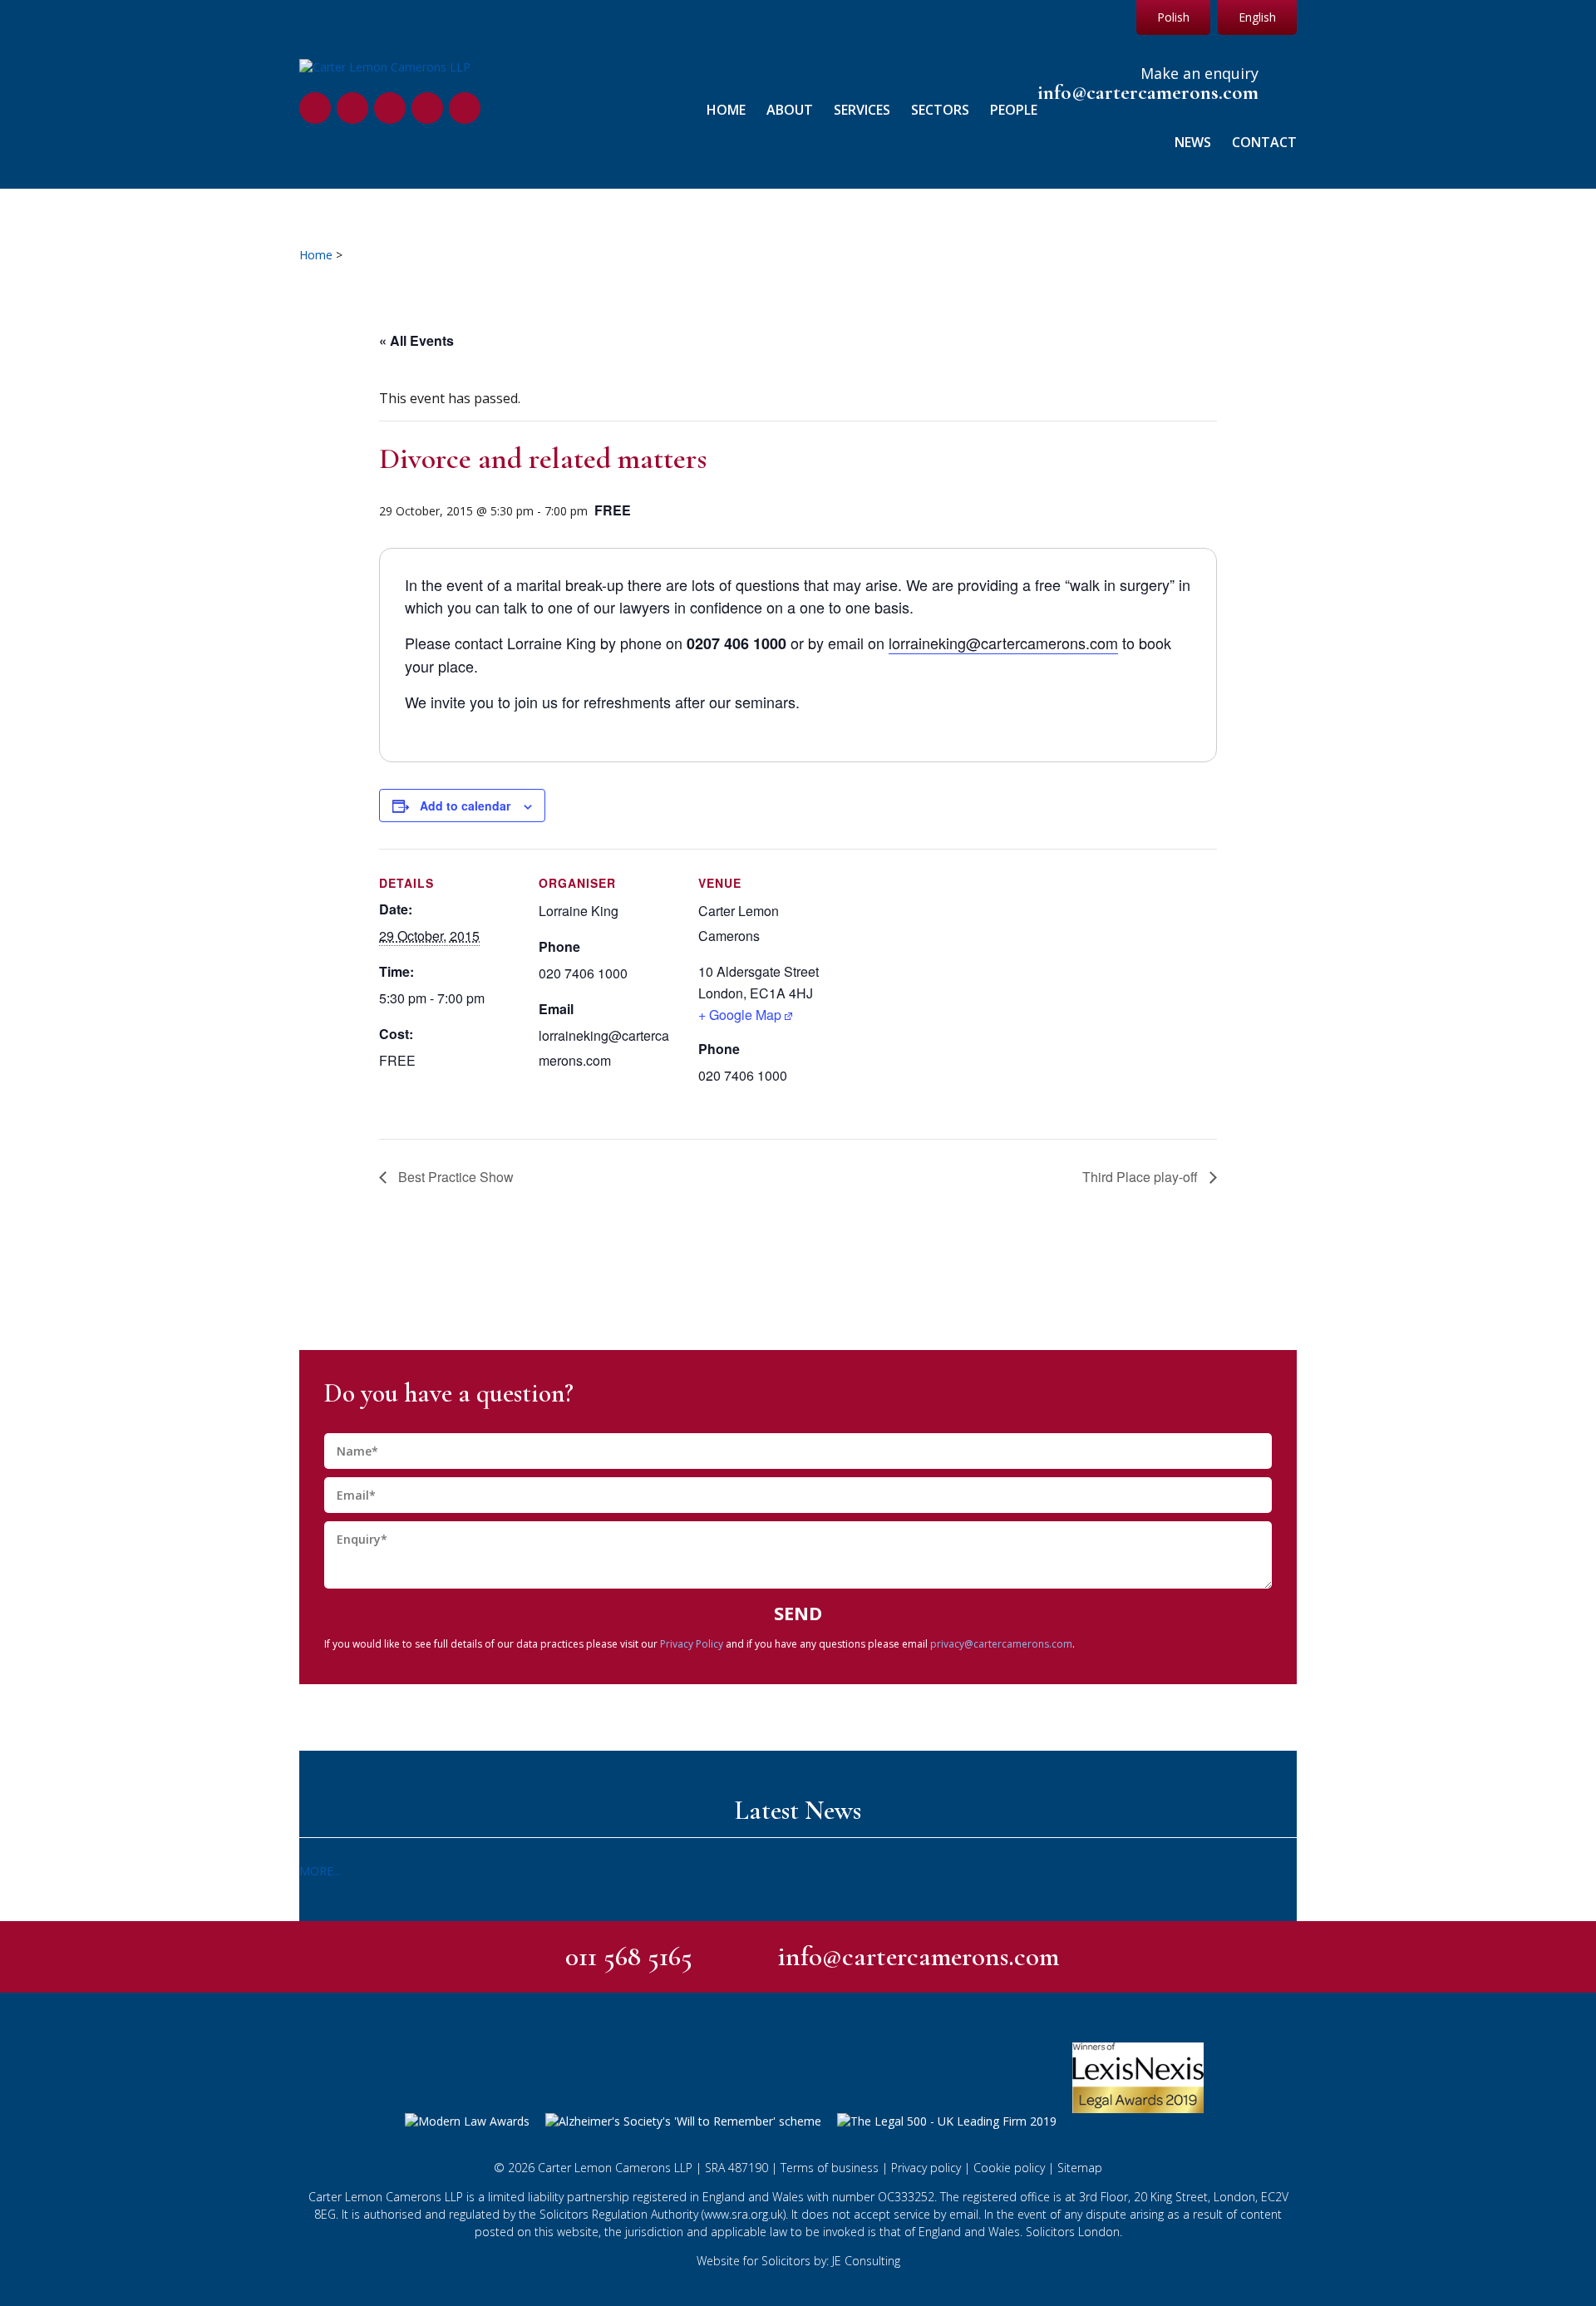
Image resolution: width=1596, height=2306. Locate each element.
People (1014, 110)
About (790, 110)
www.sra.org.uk (744, 2214)
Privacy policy (926, 2168)
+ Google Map (740, 1015)
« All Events (416, 340)
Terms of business (830, 2168)
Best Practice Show (454, 1177)
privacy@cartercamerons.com (1001, 1644)
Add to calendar (465, 806)
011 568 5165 (629, 1956)
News (1193, 143)
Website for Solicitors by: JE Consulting (798, 2261)
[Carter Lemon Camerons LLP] (385, 67)
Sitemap (1080, 2168)
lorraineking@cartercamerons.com (1003, 643)
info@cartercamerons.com (1148, 93)
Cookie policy (1009, 2168)
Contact (1264, 143)
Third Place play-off (1142, 1177)
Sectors (940, 110)
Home (726, 110)
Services (862, 110)
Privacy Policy (692, 1644)
